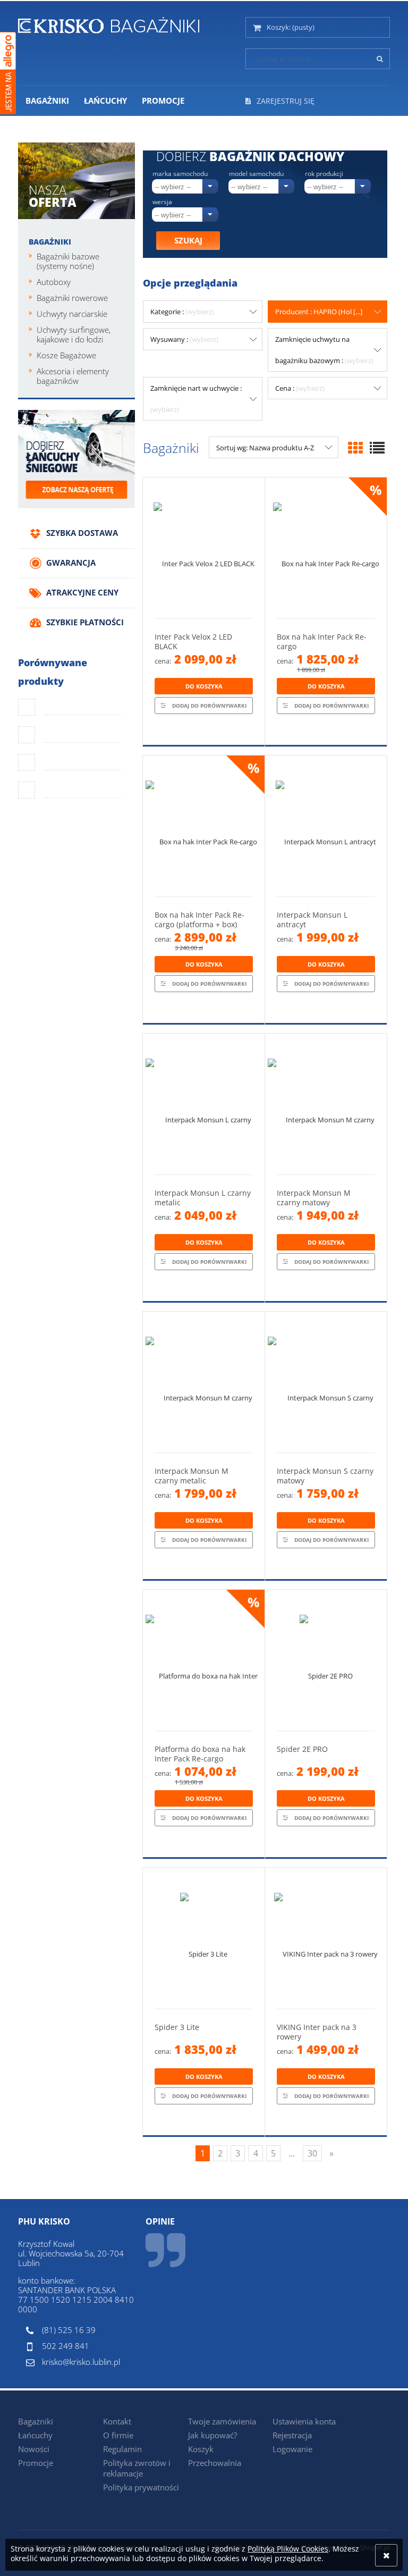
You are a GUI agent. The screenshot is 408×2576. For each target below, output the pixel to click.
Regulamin (122, 2449)
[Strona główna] (109, 23)
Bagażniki (50, 242)
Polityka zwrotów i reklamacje (137, 2468)
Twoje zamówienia (222, 2421)
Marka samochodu (180, 174)
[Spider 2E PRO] (326, 1660)
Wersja (162, 202)
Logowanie (292, 2449)
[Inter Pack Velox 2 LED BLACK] (204, 548)
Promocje (36, 2463)
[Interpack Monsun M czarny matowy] (326, 1104)
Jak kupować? (212, 2435)
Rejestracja (292, 2435)
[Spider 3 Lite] (204, 1938)
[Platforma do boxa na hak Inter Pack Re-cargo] (204, 1660)
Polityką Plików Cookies (288, 2549)
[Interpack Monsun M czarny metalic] (204, 1382)
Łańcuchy (35, 2435)
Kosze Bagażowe (66, 355)
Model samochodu (256, 174)
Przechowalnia (215, 2463)
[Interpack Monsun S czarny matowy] (326, 1382)
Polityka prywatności (141, 2487)
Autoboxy (54, 282)
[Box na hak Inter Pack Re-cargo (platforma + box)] (204, 826)
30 (312, 2153)
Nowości (34, 2449)
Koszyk (201, 2449)
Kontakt (117, 2421)
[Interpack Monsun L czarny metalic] (204, 1104)
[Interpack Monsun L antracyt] (326, 826)
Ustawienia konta (304, 2421)
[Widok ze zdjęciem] (355, 448)
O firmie (118, 2435)
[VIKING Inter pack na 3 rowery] (326, 1938)
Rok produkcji (324, 174)
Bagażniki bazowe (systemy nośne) (68, 261)
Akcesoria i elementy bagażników (73, 376)
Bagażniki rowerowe (72, 298)
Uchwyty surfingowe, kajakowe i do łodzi (74, 334)
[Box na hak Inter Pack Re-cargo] (326, 548)
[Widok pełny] (377, 448)
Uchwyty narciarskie (72, 314)
